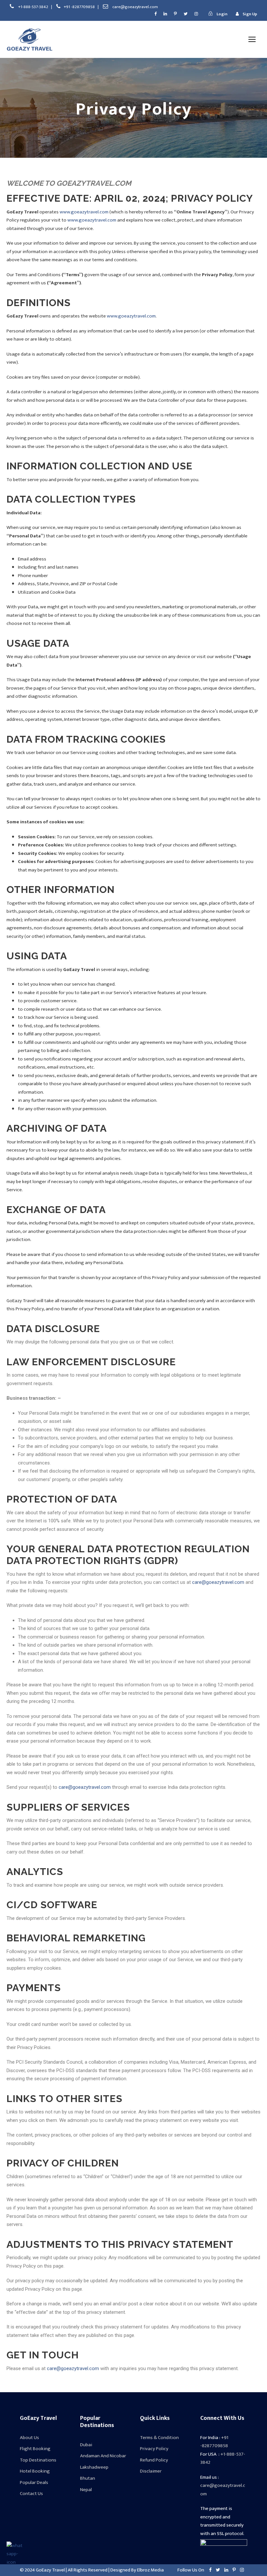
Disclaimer (151, 2471)
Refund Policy (154, 2460)
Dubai (86, 2445)
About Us (29, 2438)
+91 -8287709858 (80, 7)
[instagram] (196, 14)
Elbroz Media (150, 2570)
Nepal (86, 2490)
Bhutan (88, 2478)
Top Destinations (38, 2460)
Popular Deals (34, 2482)
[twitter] (186, 14)
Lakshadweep (94, 2467)
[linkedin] (165, 14)
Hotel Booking (35, 2471)
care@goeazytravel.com (135, 7)
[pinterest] (175, 14)
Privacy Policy (154, 2449)
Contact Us (31, 2494)
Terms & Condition (159, 2438)
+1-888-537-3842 (34, 7)
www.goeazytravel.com (84, 212)
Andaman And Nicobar (103, 2456)
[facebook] (155, 14)
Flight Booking (35, 2449)
